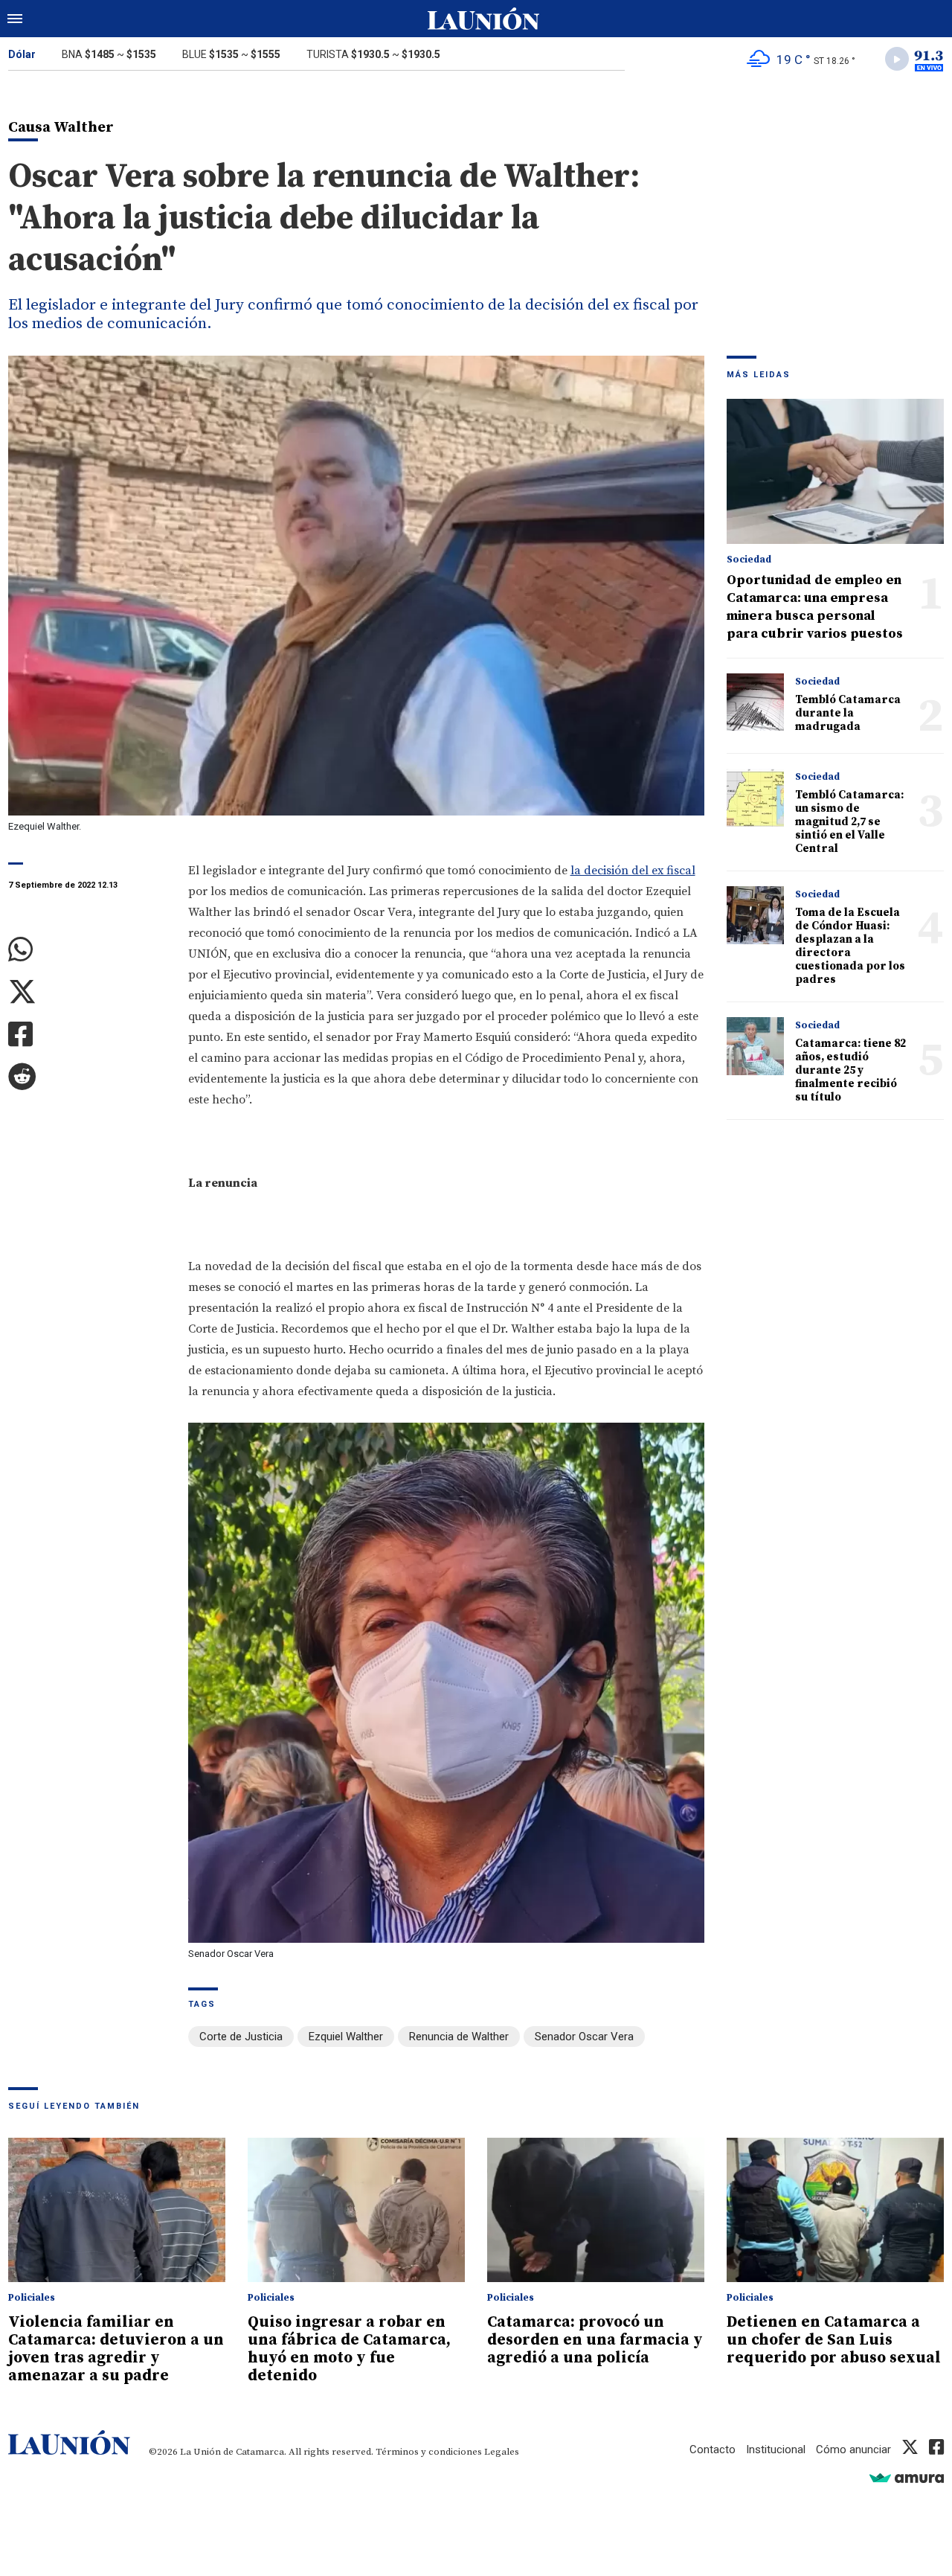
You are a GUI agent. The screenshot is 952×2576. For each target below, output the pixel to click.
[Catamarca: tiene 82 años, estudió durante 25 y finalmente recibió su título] (755, 1046)
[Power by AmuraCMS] (907, 2477)
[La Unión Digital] (483, 19)
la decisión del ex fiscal (633, 871)
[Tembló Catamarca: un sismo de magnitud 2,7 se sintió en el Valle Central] (755, 797)
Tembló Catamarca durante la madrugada (848, 713)
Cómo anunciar (853, 2450)
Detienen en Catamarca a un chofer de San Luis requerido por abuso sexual (834, 2340)
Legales (502, 2452)
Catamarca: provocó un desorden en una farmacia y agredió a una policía (595, 2340)
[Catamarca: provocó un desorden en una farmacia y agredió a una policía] (596, 2210)
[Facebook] (87, 1035)
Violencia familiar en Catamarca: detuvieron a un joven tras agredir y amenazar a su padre (116, 2349)
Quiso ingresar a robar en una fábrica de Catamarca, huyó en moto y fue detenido (349, 2349)
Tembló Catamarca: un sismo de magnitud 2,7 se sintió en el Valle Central (849, 822)
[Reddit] (87, 1077)
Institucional (776, 2450)
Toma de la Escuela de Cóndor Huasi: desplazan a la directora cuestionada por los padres (850, 946)
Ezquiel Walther (346, 2037)
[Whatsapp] (87, 950)
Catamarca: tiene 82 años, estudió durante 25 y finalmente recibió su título (850, 1070)
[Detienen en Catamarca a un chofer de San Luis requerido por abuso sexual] (835, 2210)
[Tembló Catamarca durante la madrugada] (755, 702)
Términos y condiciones (429, 2452)
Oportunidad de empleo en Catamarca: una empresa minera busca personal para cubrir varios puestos (815, 607)
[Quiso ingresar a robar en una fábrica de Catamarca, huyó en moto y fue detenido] (356, 2210)
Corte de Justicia (241, 2037)
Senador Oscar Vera (584, 2037)
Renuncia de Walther (459, 2037)
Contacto (713, 2450)
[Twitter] (87, 992)
